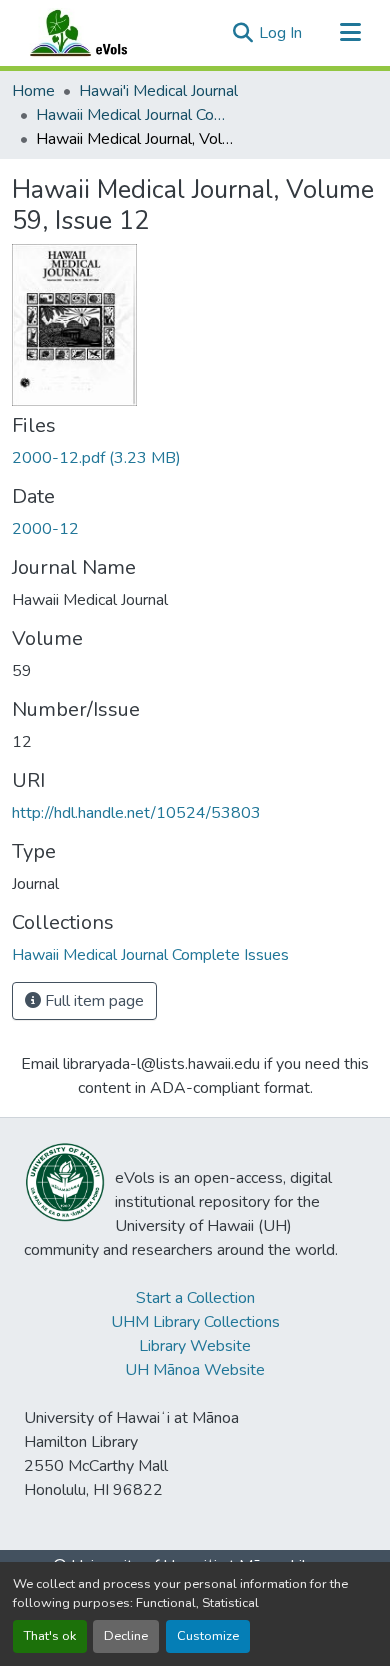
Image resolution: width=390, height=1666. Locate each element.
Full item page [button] (92, 1001)
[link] (195, 458)
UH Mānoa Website (195, 1370)
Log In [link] (280, 33)
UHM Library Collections (195, 1322)
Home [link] (33, 91)
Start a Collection (195, 1298)
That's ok (50, 1636)
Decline (126, 1636)
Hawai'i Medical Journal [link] (158, 91)
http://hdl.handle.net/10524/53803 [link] (136, 813)
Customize (208, 1636)
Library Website (195, 1346)
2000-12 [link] (45, 529)
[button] (98, 33)
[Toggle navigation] (350, 33)
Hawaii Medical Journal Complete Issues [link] (136, 115)
